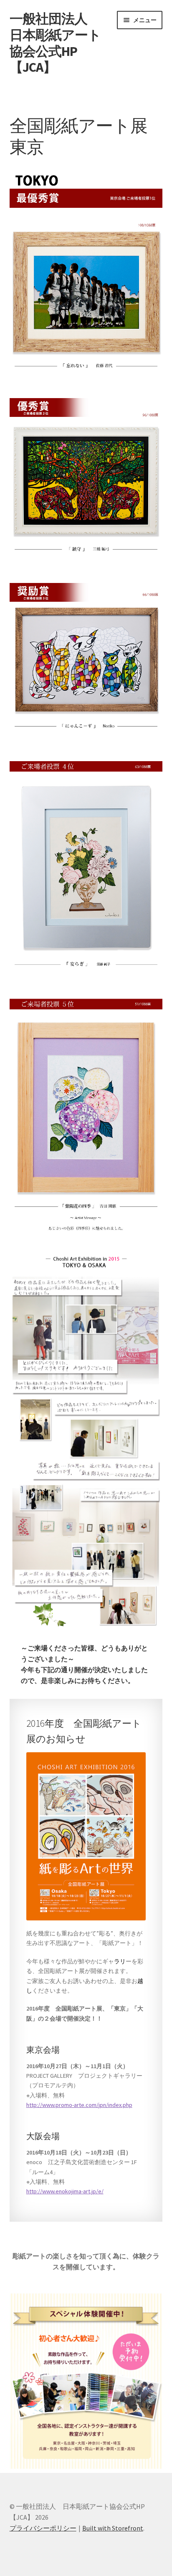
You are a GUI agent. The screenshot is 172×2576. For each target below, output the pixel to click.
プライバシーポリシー (43, 2528)
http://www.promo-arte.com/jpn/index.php (79, 2105)
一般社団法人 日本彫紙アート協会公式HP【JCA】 (55, 43)
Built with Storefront (113, 2528)
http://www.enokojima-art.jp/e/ (65, 2191)
